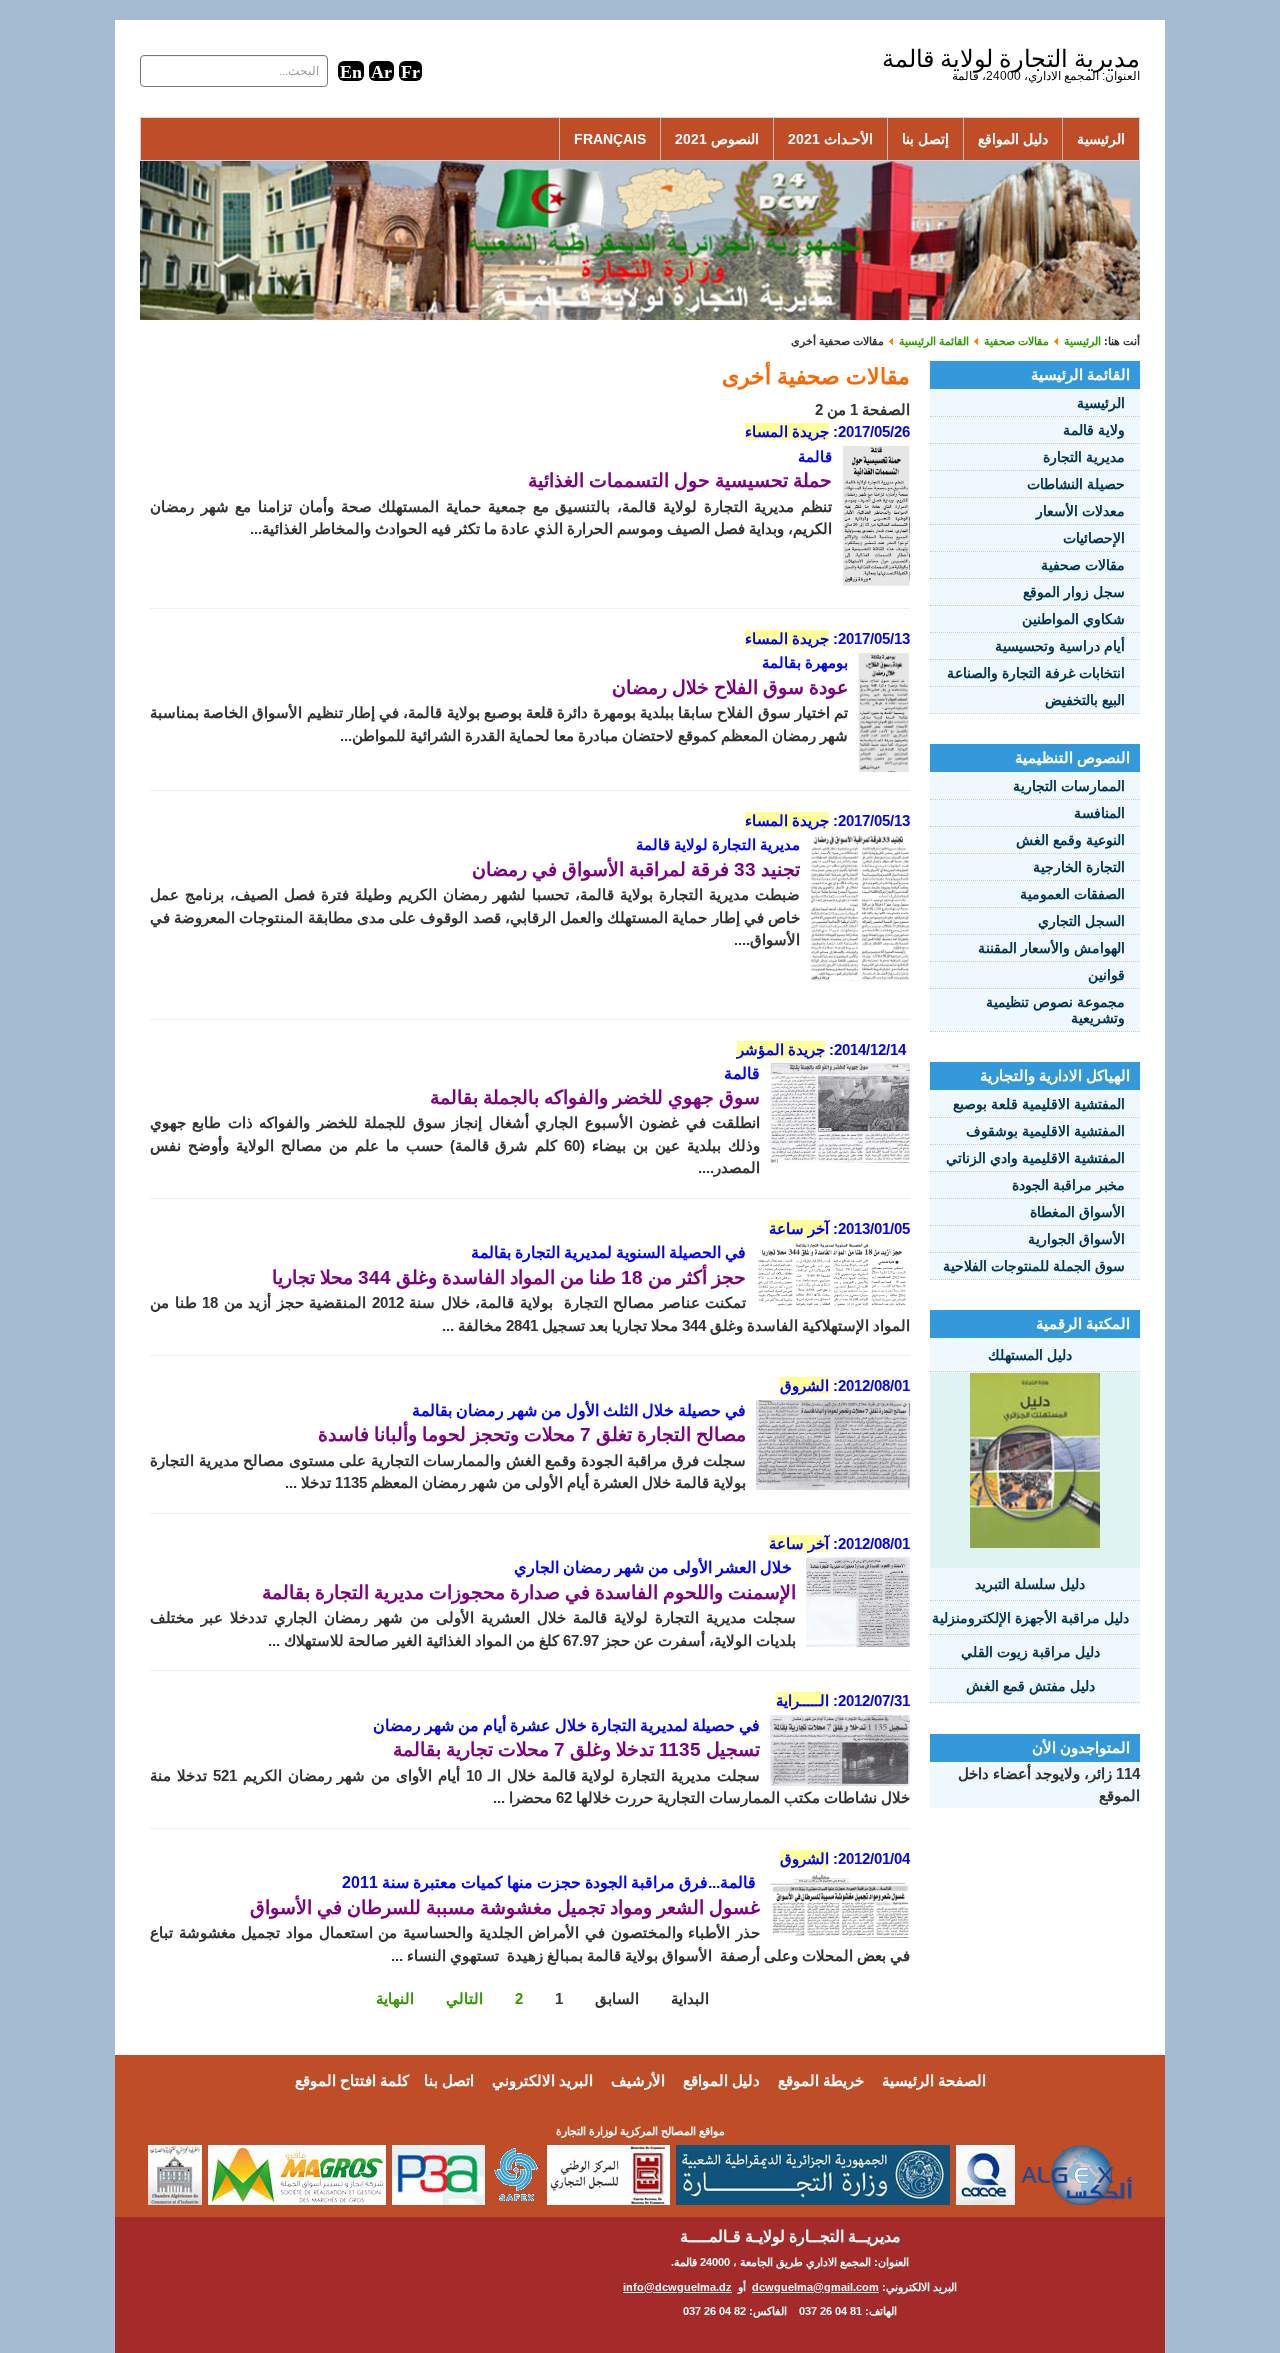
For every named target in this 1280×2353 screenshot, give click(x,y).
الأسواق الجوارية (1076, 1239)
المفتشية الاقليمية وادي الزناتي (1035, 1158)
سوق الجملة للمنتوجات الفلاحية (1034, 1266)
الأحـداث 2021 (830, 139)
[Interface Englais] (351, 70)
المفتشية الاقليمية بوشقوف (1045, 1131)
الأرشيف (638, 2080)
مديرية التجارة (1084, 457)
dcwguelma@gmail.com (815, 2287)
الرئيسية (1101, 139)
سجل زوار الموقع (1074, 592)
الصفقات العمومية (1072, 894)
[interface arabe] (381, 70)
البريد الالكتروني (542, 2080)
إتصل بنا (925, 139)
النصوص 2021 (717, 139)
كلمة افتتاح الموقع (352, 2080)
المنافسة (1099, 813)
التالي (464, 1998)
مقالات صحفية (1016, 341)
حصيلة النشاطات (1076, 484)
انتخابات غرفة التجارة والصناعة (1036, 673)
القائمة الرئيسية (934, 341)
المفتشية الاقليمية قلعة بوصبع (1039, 1104)
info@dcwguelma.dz (677, 2287)
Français (610, 139)
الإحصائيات (1094, 538)
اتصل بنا (449, 2080)
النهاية (395, 1998)
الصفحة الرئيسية (934, 2080)
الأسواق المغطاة (1077, 1212)
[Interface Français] (410, 70)
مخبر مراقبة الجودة (1068, 1185)
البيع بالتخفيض (1085, 700)
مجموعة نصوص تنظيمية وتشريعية (1055, 1010)
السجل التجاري (1081, 921)
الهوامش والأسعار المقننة (1051, 948)
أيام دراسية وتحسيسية (1060, 646)
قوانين (1106, 975)
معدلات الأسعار (1080, 511)
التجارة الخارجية (1079, 867)
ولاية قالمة (1094, 430)
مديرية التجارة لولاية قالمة (1011, 58)
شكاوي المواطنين (1073, 619)
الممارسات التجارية (1069, 786)
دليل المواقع (1013, 139)
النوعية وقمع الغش (1070, 840)
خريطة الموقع (821, 2080)
